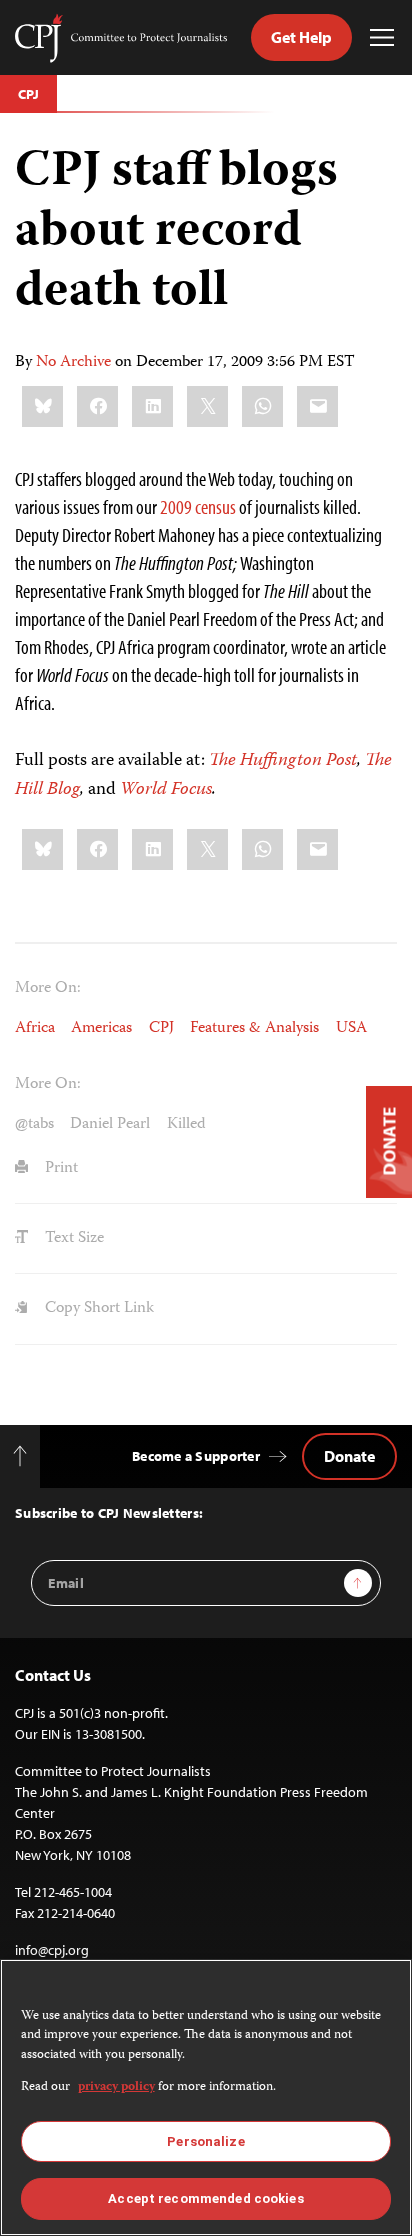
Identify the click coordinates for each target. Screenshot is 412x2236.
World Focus (166, 790)
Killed (186, 1124)
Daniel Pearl (110, 1124)
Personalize (205, 2141)
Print (59, 1168)
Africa (35, 1028)
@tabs (34, 1124)
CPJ (28, 94)
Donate (349, 1456)
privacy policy (116, 2087)
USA (351, 1028)
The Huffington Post (283, 761)
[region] (206, 2097)
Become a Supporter (196, 1456)
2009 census (198, 506)
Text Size (72, 1238)
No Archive (73, 363)
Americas (101, 1028)
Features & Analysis (254, 1028)
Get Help (301, 37)
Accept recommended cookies (205, 2198)
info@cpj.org (52, 1950)
